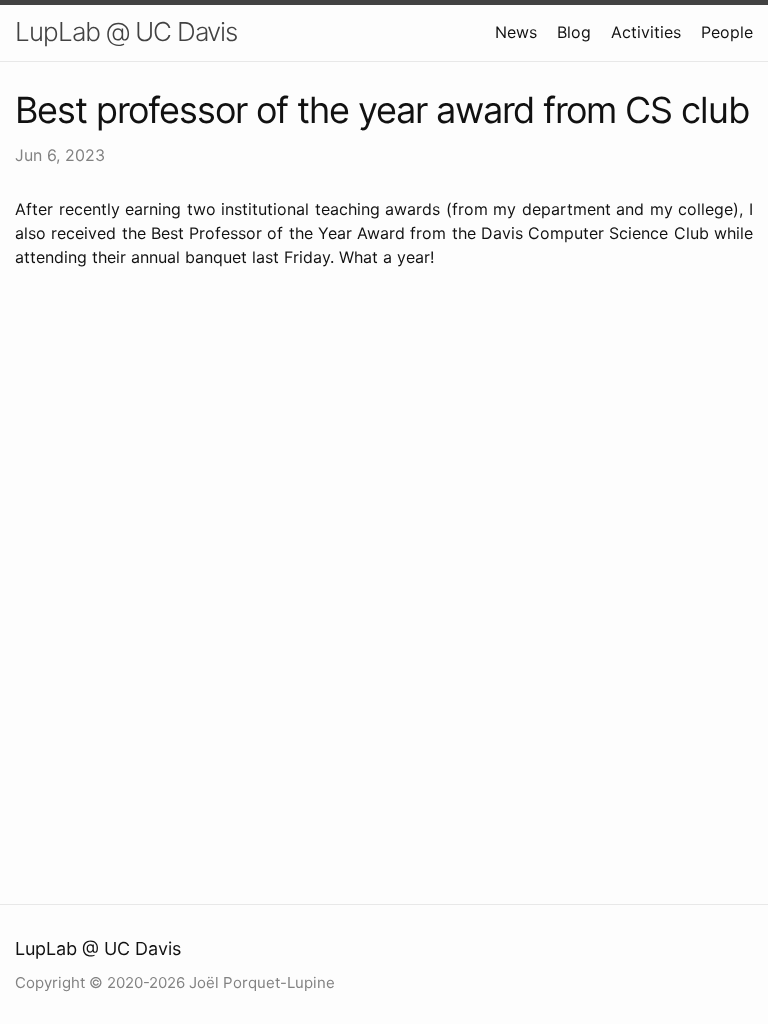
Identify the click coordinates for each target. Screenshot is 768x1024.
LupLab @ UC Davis (126, 31)
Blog (574, 32)
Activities (646, 32)
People (727, 32)
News (516, 32)
